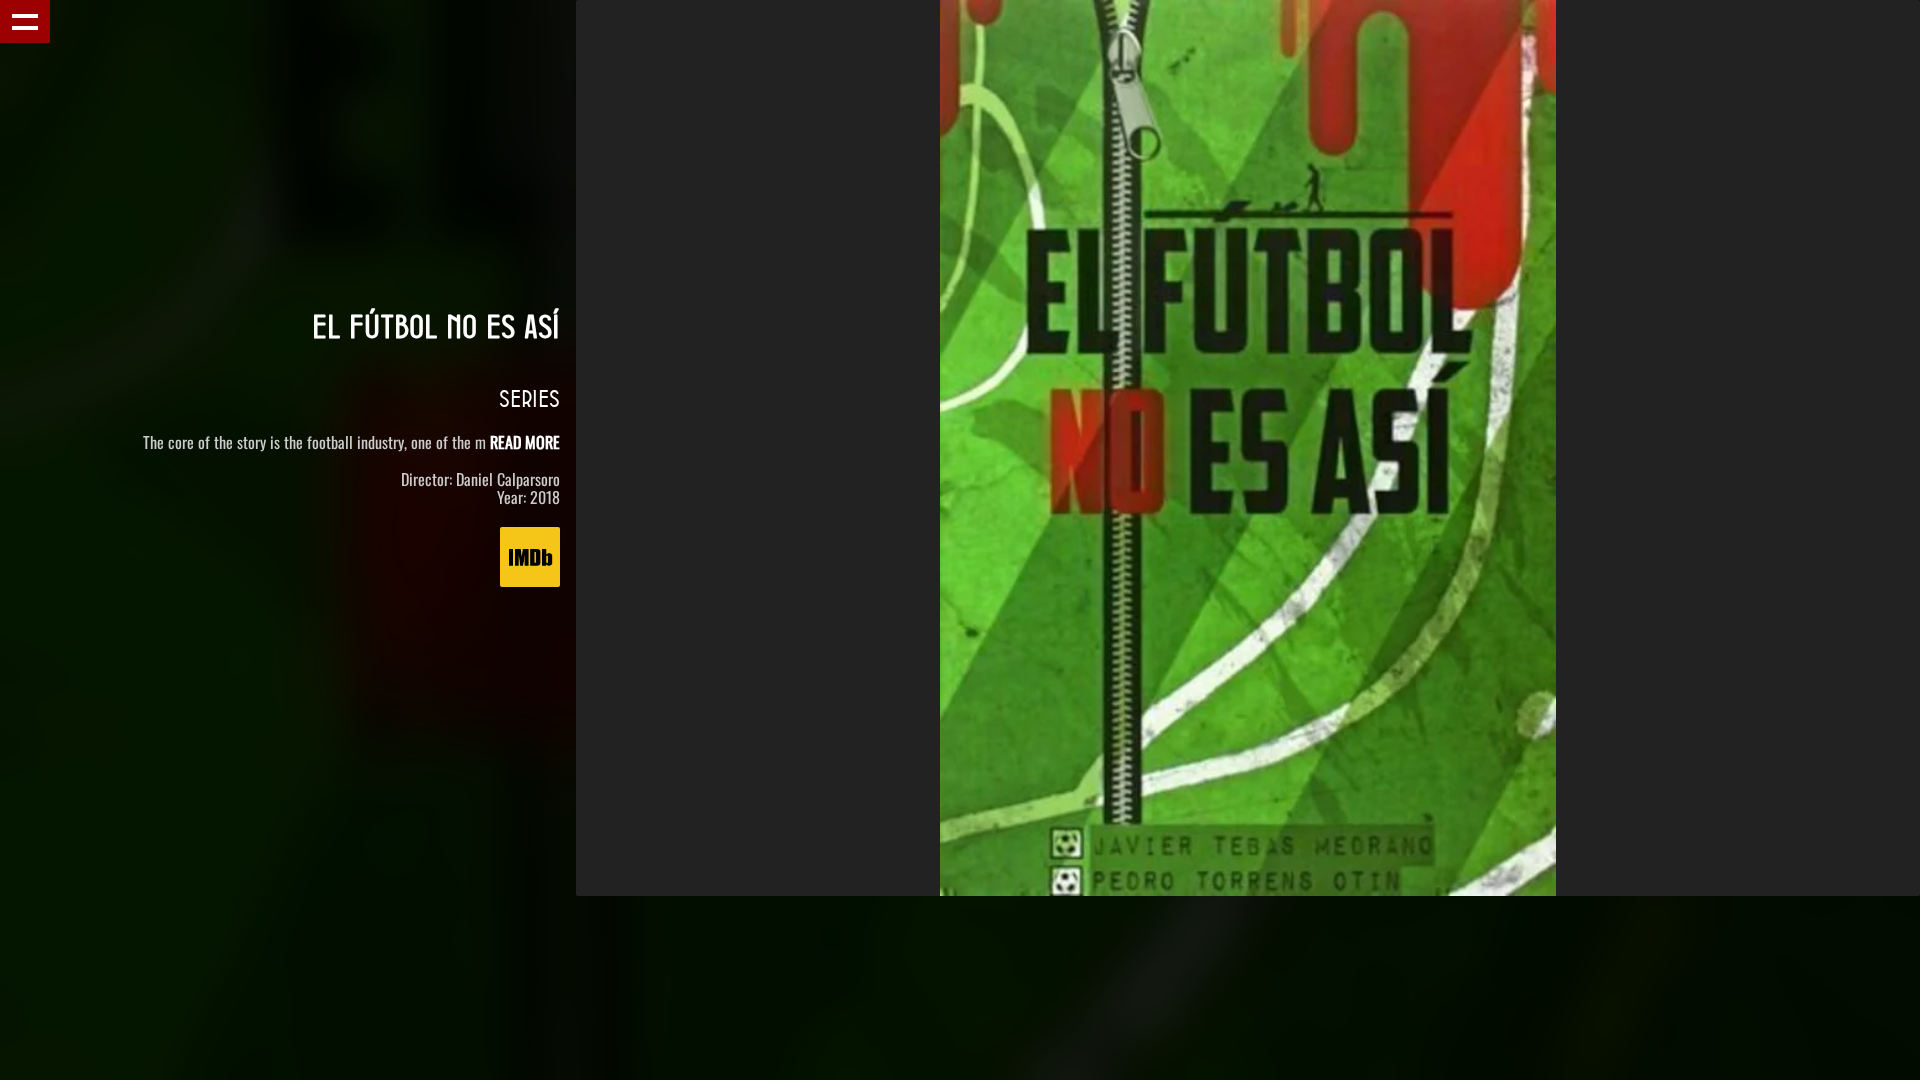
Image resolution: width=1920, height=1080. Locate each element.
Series (529, 398)
